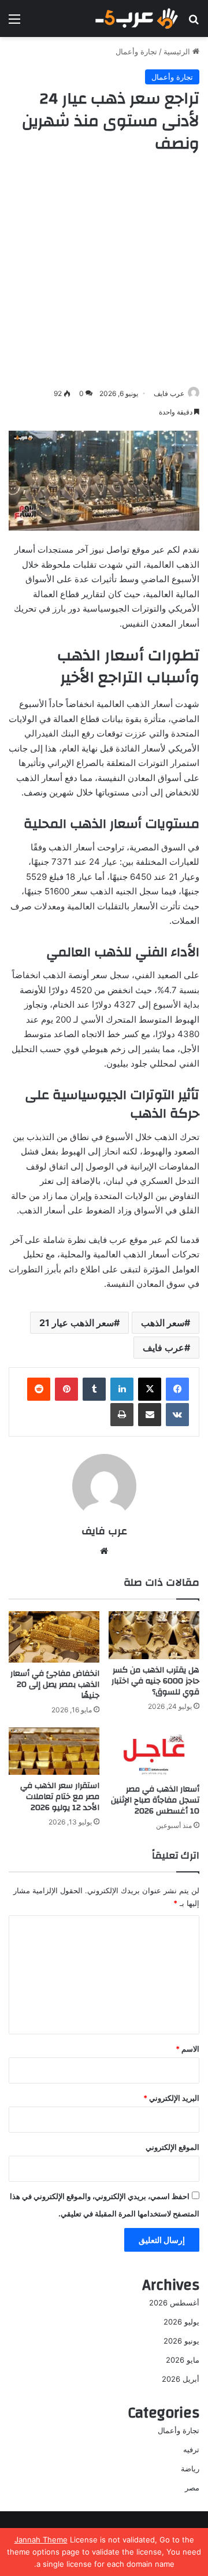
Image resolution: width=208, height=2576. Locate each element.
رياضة (190, 2468)
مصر (192, 2488)
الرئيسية (178, 51)
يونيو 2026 (181, 2341)
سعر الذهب (163, 1323)
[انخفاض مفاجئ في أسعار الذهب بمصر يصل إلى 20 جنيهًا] (54, 1637)
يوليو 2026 (181, 2322)
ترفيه (191, 2449)
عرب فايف (169, 393)
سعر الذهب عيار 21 (77, 1323)
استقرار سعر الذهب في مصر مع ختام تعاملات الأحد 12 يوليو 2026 (60, 1797)
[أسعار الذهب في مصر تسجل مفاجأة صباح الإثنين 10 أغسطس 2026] (154, 1753)
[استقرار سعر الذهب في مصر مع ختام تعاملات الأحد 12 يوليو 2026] (54, 1751)
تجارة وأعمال (136, 51)
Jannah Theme (41, 2540)
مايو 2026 (183, 2360)
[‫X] (150, 1389)
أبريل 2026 (181, 2379)
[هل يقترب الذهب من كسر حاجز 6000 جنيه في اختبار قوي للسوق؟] (154, 1635)
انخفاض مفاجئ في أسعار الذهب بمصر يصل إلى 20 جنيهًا (55, 1685)
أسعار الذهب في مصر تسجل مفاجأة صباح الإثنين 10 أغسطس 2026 (155, 1800)
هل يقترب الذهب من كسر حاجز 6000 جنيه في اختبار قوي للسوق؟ (155, 1681)
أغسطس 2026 (174, 2303)
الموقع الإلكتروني (172, 2147)
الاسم (187, 2049)
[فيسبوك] (177, 1389)
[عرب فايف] (136, 18)
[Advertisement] (104, 271)
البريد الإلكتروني (171, 2098)
